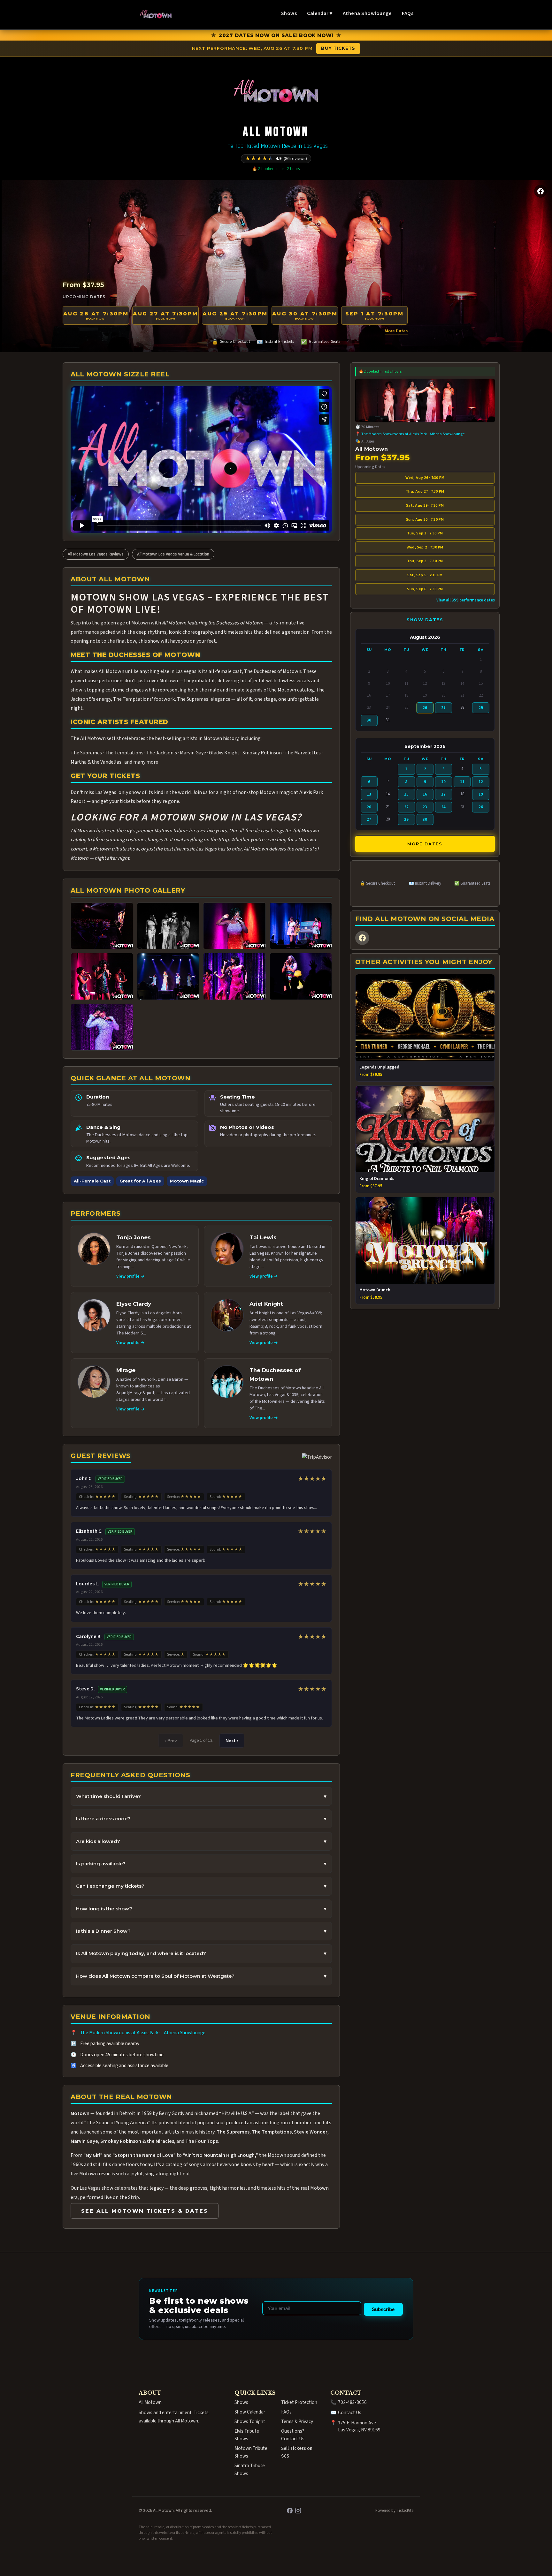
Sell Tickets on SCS (297, 2452)
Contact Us (350, 2413)
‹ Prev (171, 1741)
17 (443, 794)
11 (462, 782)
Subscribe (383, 2309)
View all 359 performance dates (466, 600)
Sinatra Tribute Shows (250, 2469)
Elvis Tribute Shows (247, 2435)
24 (443, 807)
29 (481, 708)
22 (406, 807)
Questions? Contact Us (293, 2435)
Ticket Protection (299, 2402)
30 (369, 720)
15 (406, 794)
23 (425, 807)
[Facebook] (540, 191)
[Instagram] (298, 2511)
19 (481, 794)
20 (369, 807)
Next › (232, 1741)
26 (425, 708)
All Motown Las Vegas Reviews (96, 554)
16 (425, 794)
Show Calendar (250, 2412)
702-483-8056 (352, 2402)
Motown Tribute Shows (251, 2452)
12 (481, 782)
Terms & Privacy (297, 2421)
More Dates (396, 331)
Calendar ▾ (320, 13)
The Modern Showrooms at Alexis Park (119, 2033)
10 (443, 782)
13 (369, 794)
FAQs (408, 13)
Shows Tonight (250, 2421)
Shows (289, 13)
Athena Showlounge (367, 13)
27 (443, 708)
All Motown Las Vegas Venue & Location (173, 554)
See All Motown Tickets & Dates (145, 2211)
